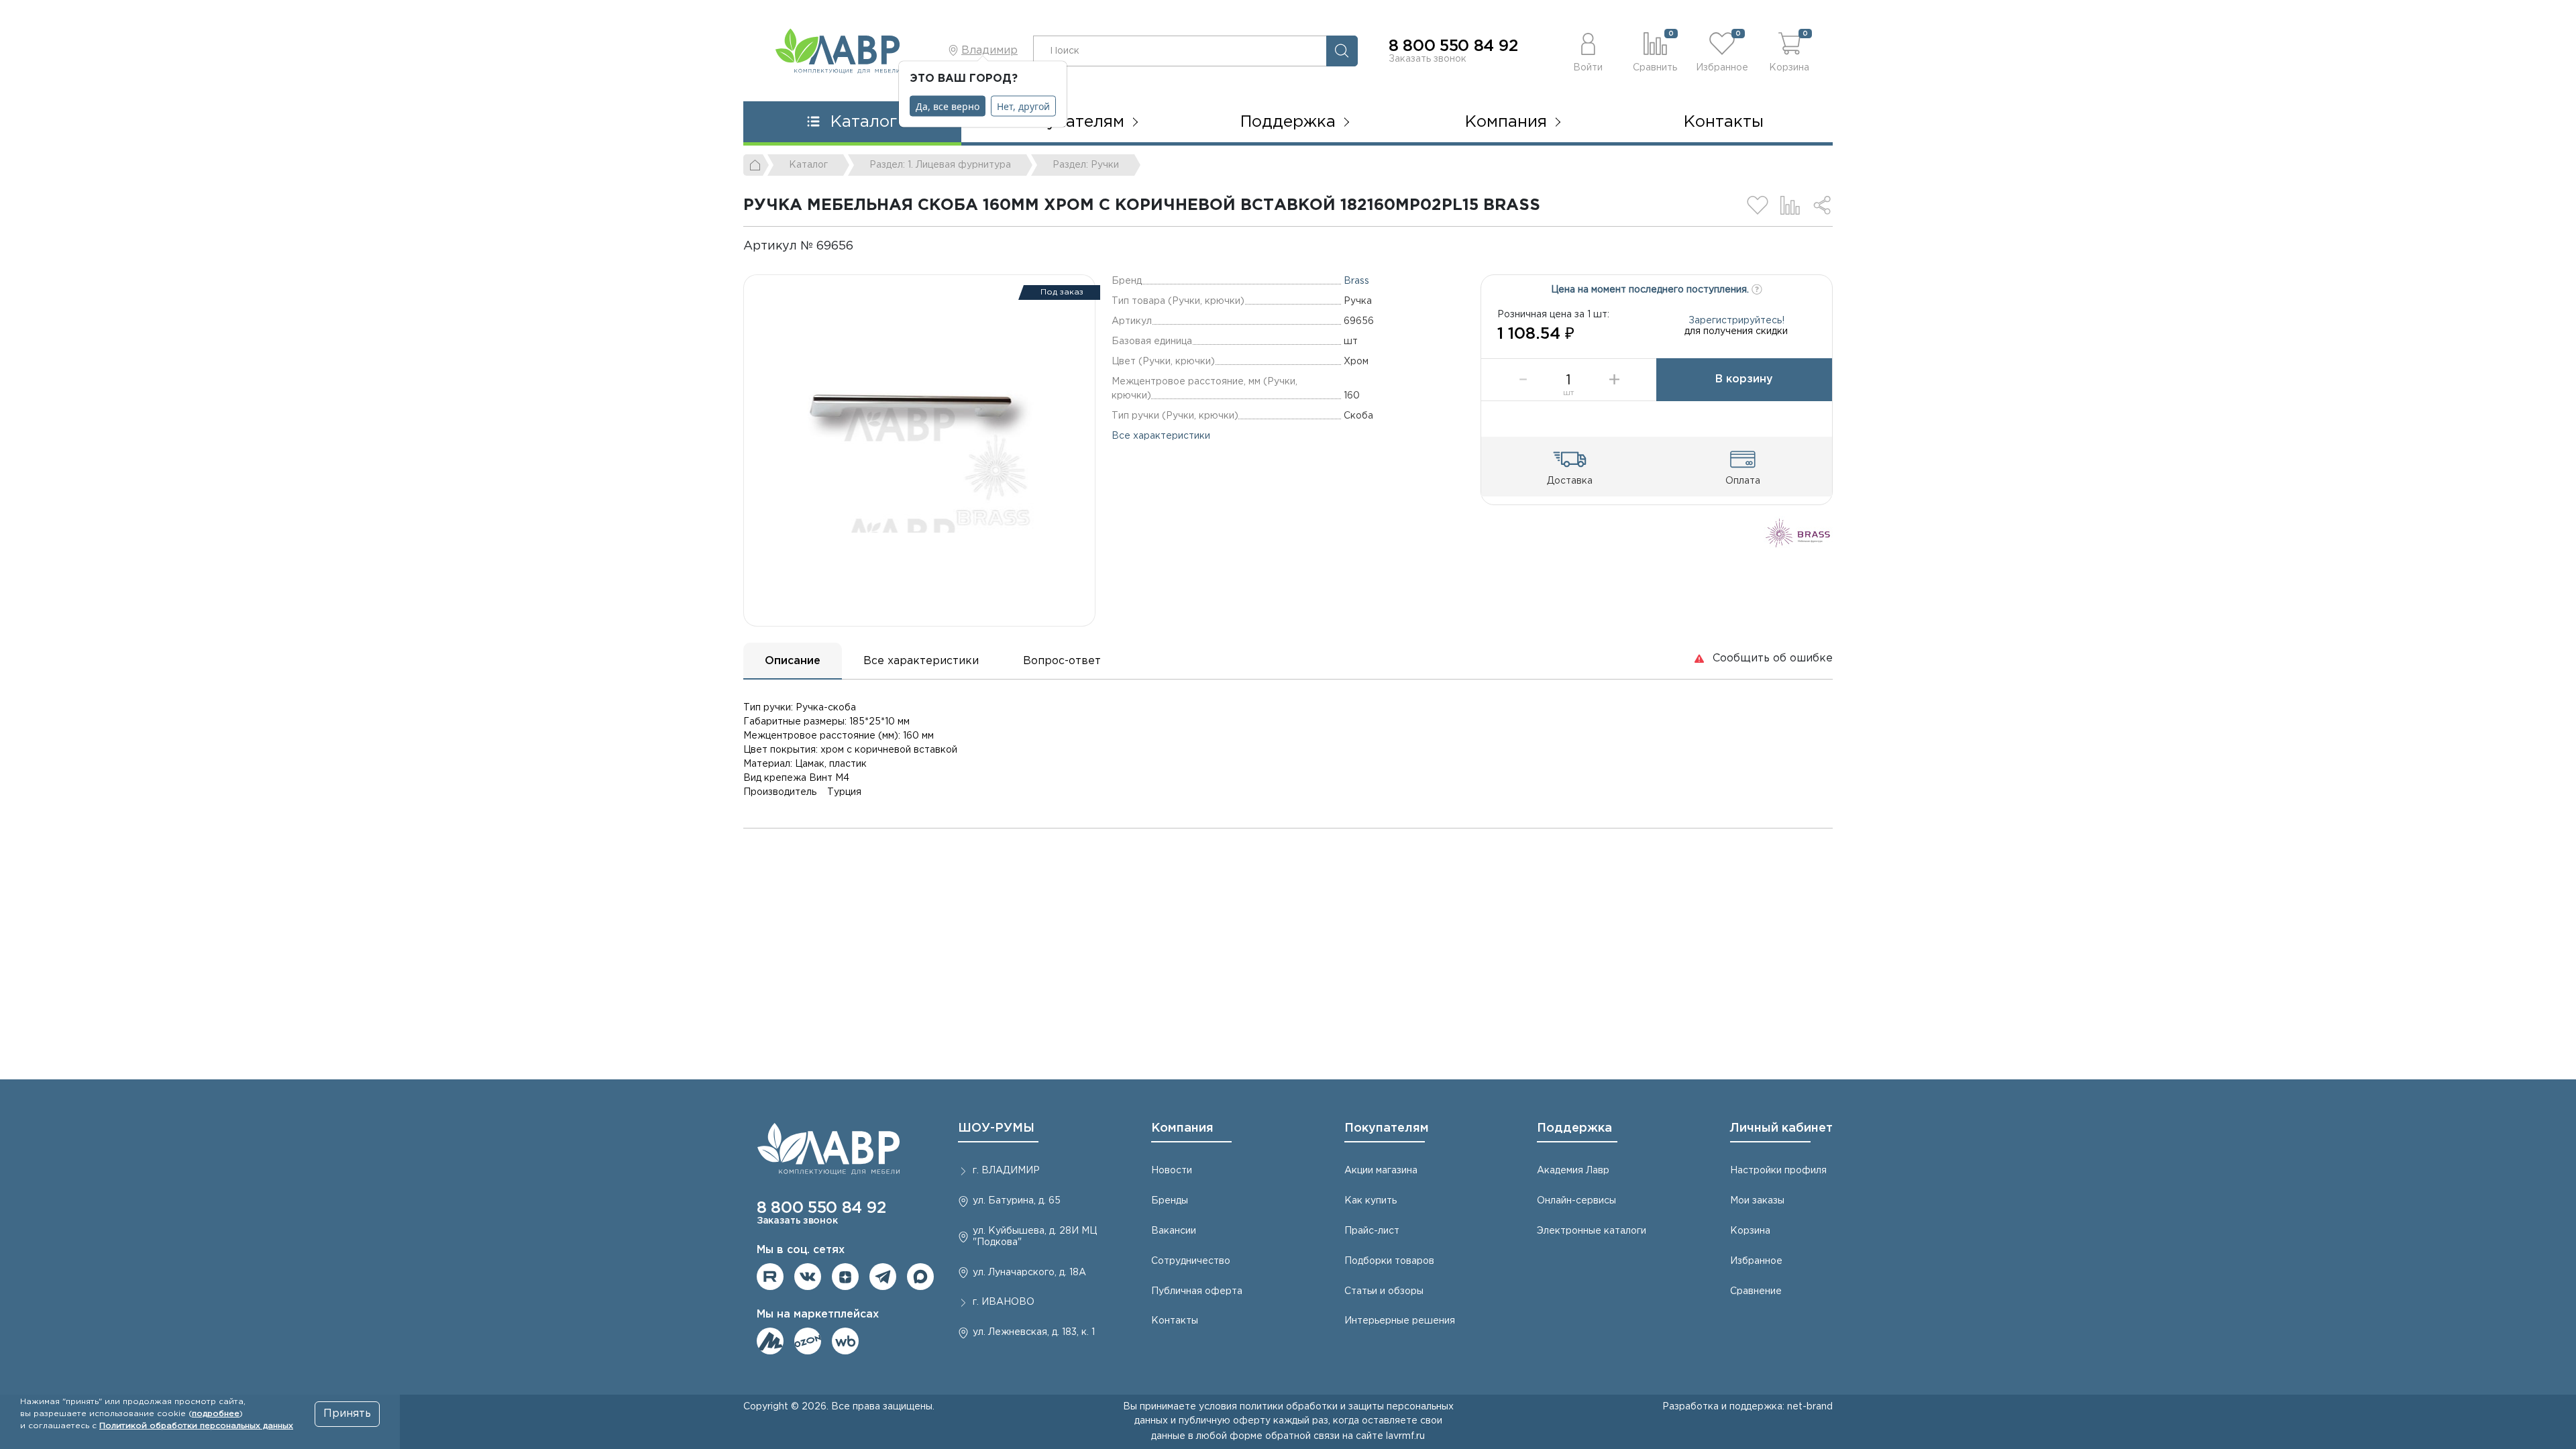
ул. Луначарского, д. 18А (1029, 1273)
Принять (347, 1414)
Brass (1356, 281)
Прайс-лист (1372, 1231)
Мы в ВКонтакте (808, 1277)
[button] (1588, 51)
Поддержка (1574, 1128)
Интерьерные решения (1400, 1321)
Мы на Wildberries (845, 1341)
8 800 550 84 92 (1453, 46)
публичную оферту (1225, 1421)
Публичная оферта (1197, 1291)
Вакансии (1174, 1231)
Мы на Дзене (845, 1277)
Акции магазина (1381, 1171)
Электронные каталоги (1592, 1231)
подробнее (216, 1414)
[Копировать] (865, 246)
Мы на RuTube (770, 1277)
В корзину (1744, 379)
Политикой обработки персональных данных (196, 1426)
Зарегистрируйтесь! (1736, 321)
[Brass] (1798, 532)
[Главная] (756, 165)
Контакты (1724, 122)
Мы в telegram (883, 1277)
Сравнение (1756, 1291)
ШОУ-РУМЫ (996, 1128)
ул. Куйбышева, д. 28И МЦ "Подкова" (1035, 1237)
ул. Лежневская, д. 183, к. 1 (1034, 1332)
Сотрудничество (1191, 1261)
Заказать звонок (1428, 59)
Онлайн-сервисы (1576, 1201)
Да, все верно (948, 106)
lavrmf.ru (1405, 1436)
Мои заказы (1757, 1201)
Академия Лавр (1573, 1171)
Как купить (1371, 1201)
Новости (1172, 1171)
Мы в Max (920, 1277)
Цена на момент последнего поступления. (1651, 290)
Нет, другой (1023, 106)
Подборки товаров (1389, 1261)
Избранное (1756, 1261)
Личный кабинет (1781, 1128)
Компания (1182, 1128)
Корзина (1750, 1231)
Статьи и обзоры (1384, 1291)
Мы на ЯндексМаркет (770, 1341)
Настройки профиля (1778, 1171)
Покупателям (1387, 1128)
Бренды (1170, 1201)
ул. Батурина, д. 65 (1017, 1201)
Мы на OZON (808, 1341)
